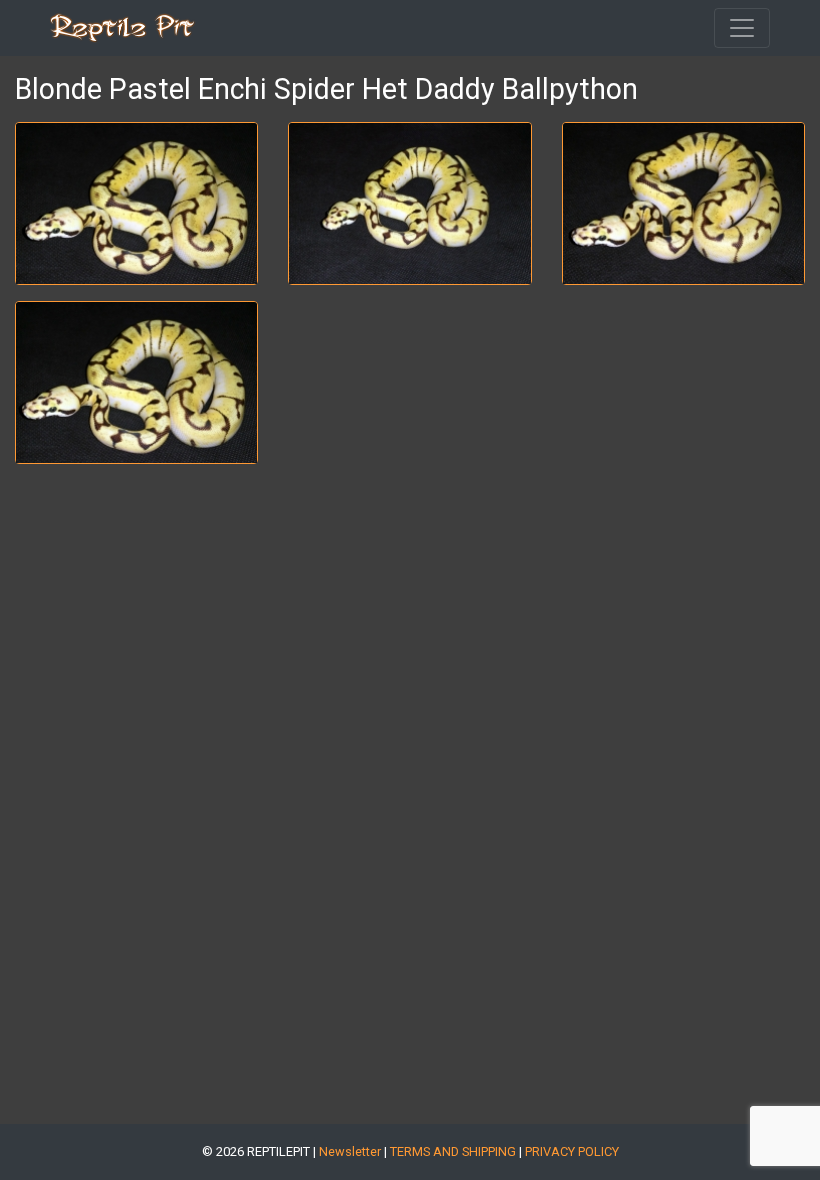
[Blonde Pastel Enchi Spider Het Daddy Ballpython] (136, 203)
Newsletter (350, 1151)
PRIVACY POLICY (572, 1151)
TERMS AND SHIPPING (453, 1151)
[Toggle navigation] (742, 28)
